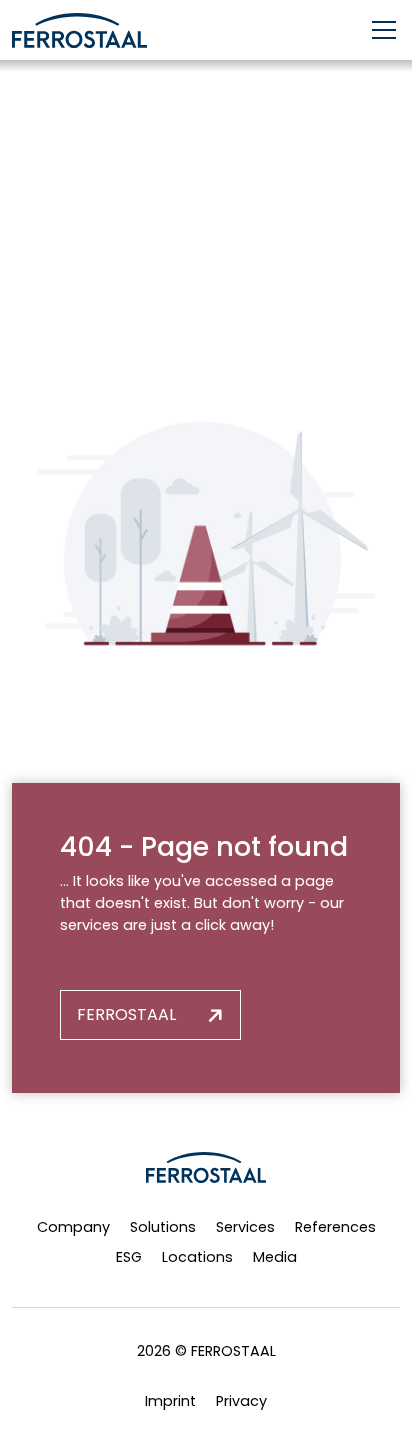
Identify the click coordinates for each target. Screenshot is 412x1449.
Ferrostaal (126, 1014)
